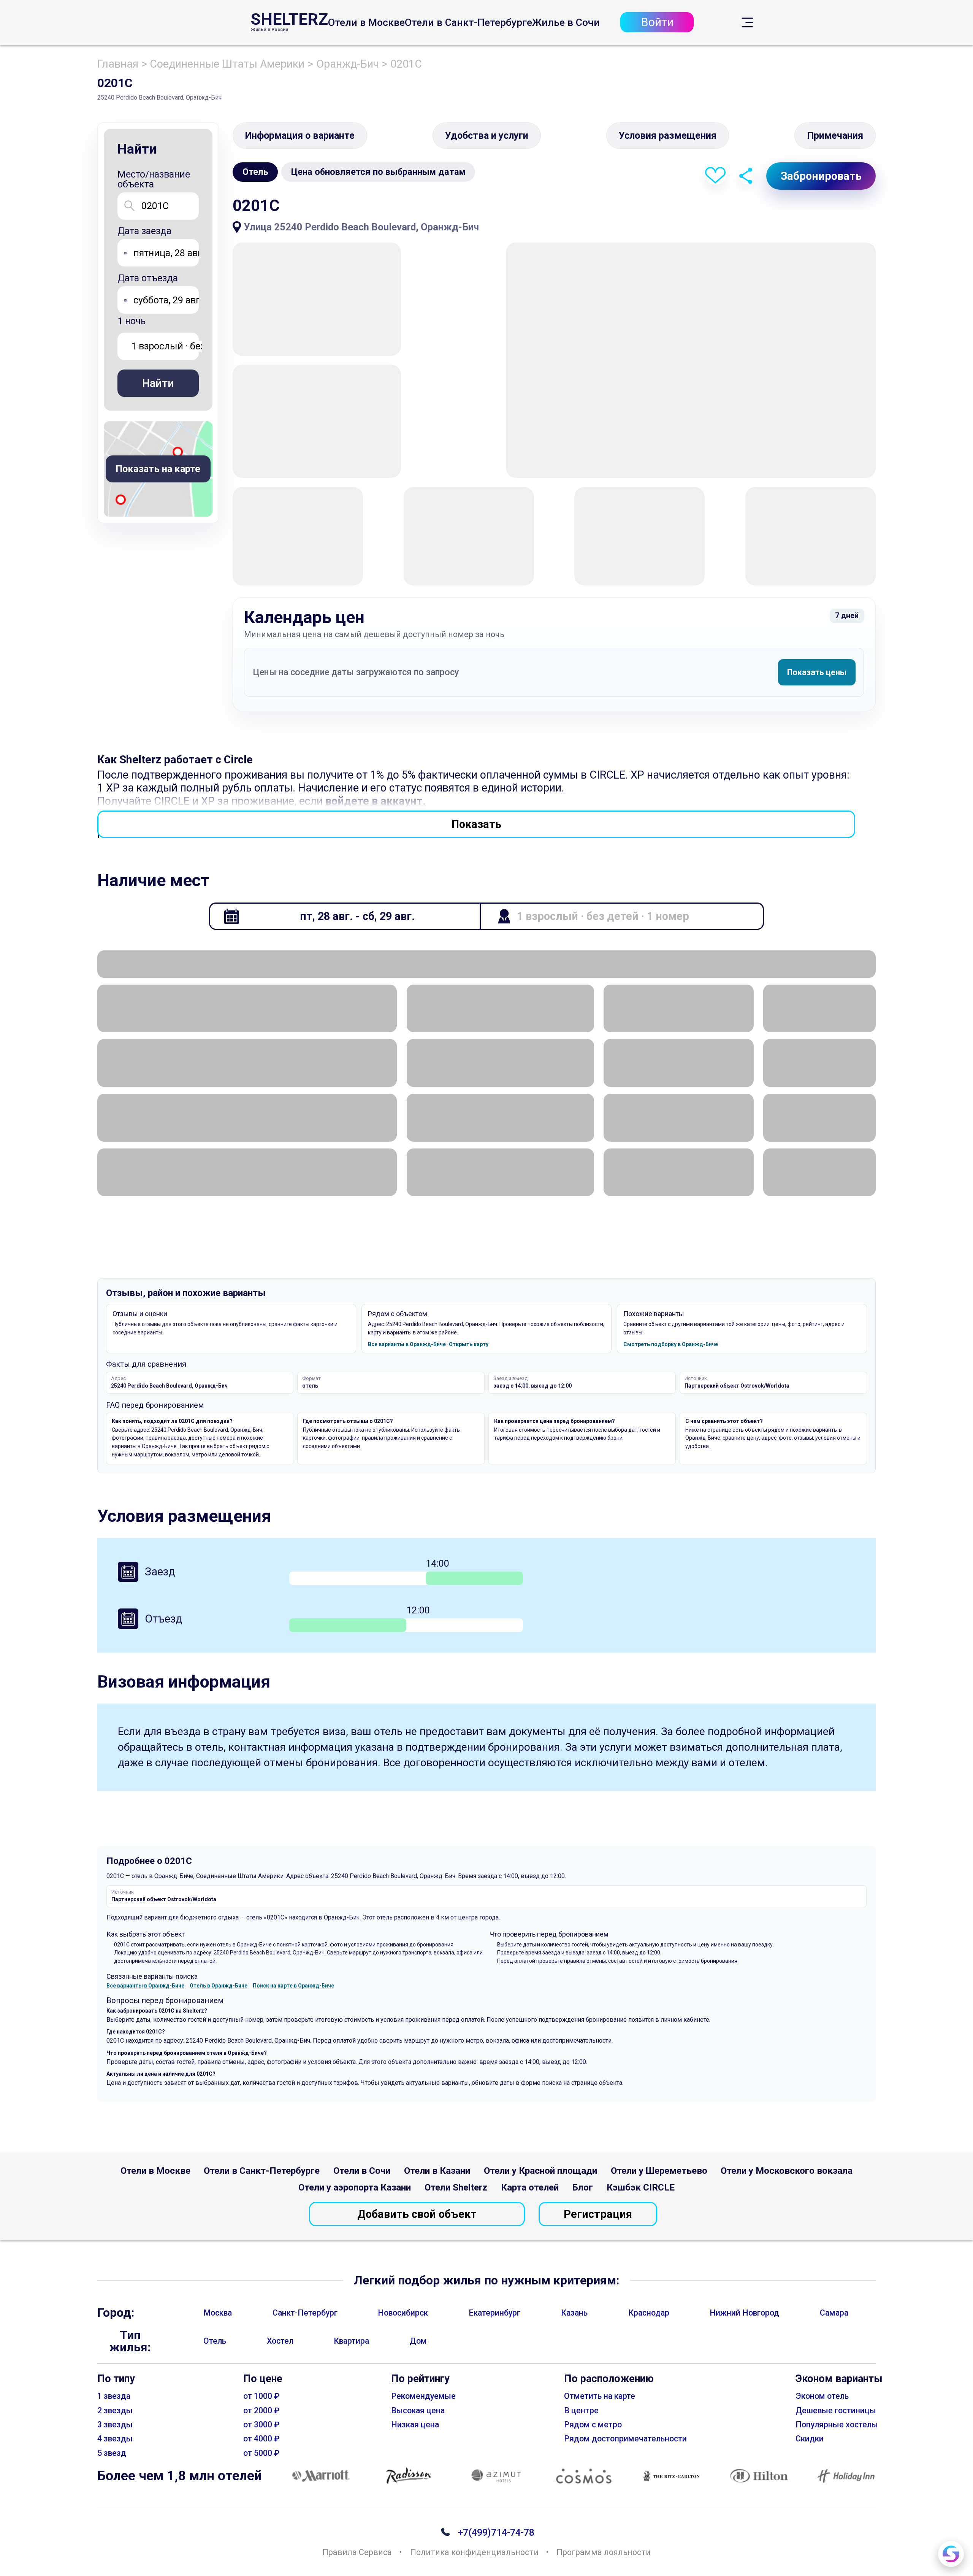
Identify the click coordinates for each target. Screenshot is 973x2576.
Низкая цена (415, 2425)
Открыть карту (469, 1344)
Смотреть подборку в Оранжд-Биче (671, 1344)
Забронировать (821, 176)
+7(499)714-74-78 (496, 2532)
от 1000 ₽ (261, 2396)
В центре (581, 2410)
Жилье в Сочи (566, 23)
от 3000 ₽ (261, 2425)
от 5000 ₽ (261, 2453)
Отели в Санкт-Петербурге (468, 23)
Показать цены (817, 672)
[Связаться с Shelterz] (951, 2554)
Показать (476, 824)
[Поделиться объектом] (746, 176)
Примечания (835, 136)
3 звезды (115, 2425)
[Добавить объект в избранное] (715, 176)
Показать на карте (158, 469)
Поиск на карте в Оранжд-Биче (293, 1986)
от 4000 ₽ (261, 2439)
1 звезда (114, 2396)
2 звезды (115, 2410)
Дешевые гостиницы (836, 2410)
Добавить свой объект (417, 2214)
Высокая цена (418, 2410)
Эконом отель (822, 2396)
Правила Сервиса (357, 2552)
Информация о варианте (300, 136)
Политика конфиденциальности (474, 2552)
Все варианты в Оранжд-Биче (407, 1344)
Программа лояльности (604, 2552)
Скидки (810, 2439)
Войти (657, 23)
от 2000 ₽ (261, 2410)
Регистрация (598, 2214)
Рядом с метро (593, 2425)
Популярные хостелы (837, 2425)
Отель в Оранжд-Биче (219, 1986)
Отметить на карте (600, 2396)
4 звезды (115, 2439)
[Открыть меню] (747, 23)
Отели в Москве (366, 23)
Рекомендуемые (423, 2396)
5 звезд (112, 2453)
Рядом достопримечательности (625, 2439)
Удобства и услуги (487, 136)
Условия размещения (668, 136)
